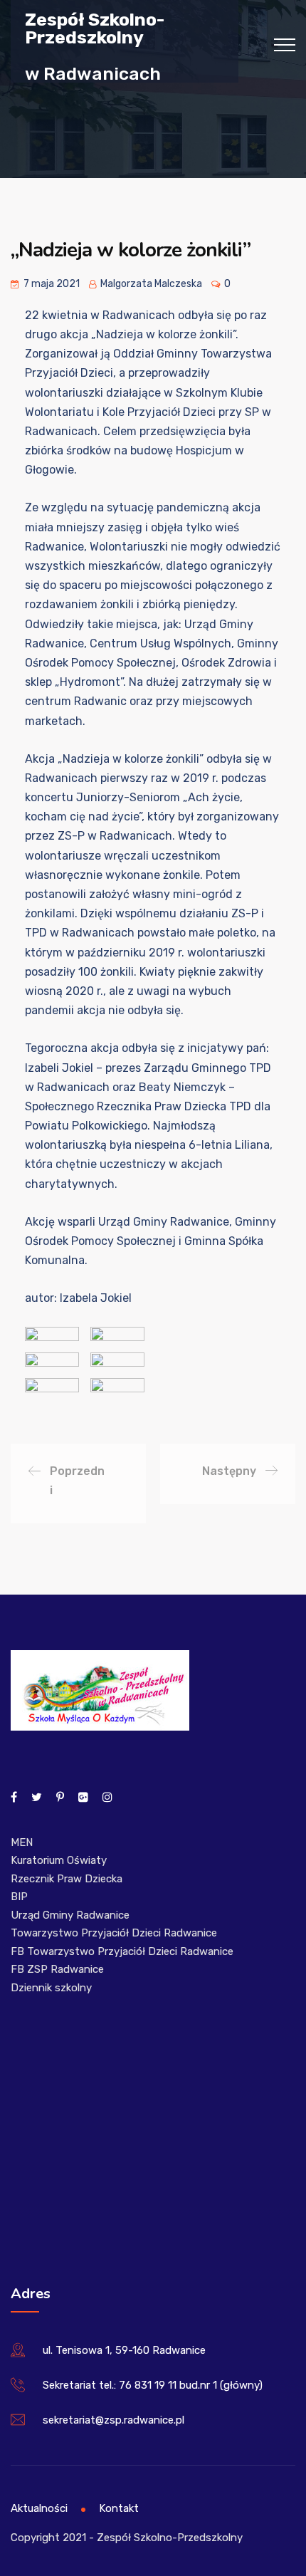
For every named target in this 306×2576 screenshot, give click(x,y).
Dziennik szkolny (51, 1988)
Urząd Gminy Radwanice (70, 1915)
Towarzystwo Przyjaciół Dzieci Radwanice (114, 1933)
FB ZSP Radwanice (57, 1969)
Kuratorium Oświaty (59, 1860)
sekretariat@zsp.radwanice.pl (114, 2420)
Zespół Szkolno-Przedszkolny (95, 28)
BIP (19, 1897)
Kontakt (119, 2508)
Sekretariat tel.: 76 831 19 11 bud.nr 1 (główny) (153, 2385)
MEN (22, 1842)
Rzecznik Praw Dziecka (67, 1879)
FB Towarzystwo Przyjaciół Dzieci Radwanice (122, 1951)
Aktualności (39, 2508)
